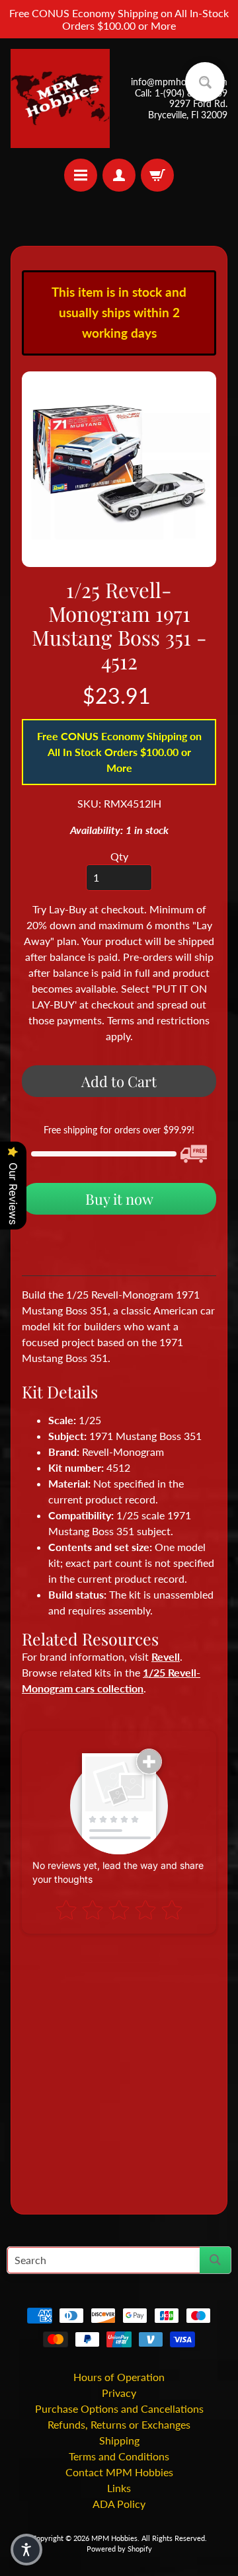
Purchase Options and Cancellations (119, 2408)
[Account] (119, 175)
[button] (26, 2550)
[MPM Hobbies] (60, 98)
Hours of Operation (119, 2377)
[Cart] (157, 175)
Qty (119, 856)
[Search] (215, 2260)
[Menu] (81, 175)
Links (119, 2488)
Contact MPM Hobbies (119, 2472)
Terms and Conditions (119, 2456)
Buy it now (119, 1199)
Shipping (119, 2440)
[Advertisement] (119, 2068)
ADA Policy (119, 2504)
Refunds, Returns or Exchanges (119, 2424)
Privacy (119, 2393)
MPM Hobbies (114, 2538)
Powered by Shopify (119, 2549)
